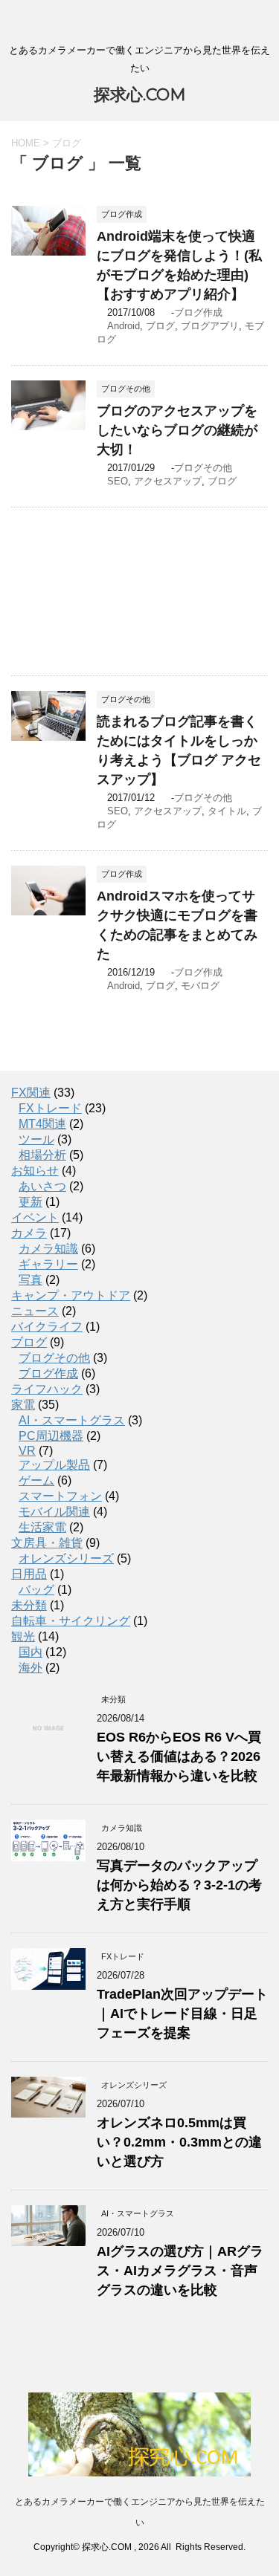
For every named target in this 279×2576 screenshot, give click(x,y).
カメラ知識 (48, 1249)
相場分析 (42, 1155)
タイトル (227, 811)
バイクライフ (47, 1327)
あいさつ (42, 1186)
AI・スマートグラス (72, 1420)
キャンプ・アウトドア (71, 1295)
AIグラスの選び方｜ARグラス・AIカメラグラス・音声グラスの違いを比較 (180, 2271)
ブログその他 (203, 468)
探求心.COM (140, 95)
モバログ (200, 986)
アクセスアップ (168, 481)
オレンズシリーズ (66, 1558)
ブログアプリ (210, 326)
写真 (31, 1280)
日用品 (29, 1574)
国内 (31, 1652)
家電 (23, 1405)
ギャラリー (48, 1264)
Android (124, 326)
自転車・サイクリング (71, 1621)
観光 (23, 1636)
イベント (35, 1217)
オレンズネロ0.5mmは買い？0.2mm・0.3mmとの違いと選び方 (179, 2142)
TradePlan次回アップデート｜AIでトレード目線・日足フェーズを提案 (182, 2014)
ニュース (35, 1311)
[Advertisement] (139, 591)
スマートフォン (60, 1496)
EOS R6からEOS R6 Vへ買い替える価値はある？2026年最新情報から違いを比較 (179, 1756)
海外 (31, 1668)
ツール (36, 1139)
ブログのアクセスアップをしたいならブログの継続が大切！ (177, 430)
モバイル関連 (54, 1512)
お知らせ (35, 1171)
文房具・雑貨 (47, 1543)
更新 (31, 1202)
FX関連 (31, 1093)
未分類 (29, 1605)
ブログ (160, 326)
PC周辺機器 (51, 1436)
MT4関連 (42, 1124)
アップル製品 (54, 1465)
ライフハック (47, 1389)
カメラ (29, 1233)
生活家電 (42, 1527)
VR (27, 1451)
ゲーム (36, 1480)
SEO (118, 481)
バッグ (36, 1590)
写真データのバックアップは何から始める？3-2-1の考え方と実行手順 (179, 1885)
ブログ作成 (198, 312)
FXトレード (50, 1108)
